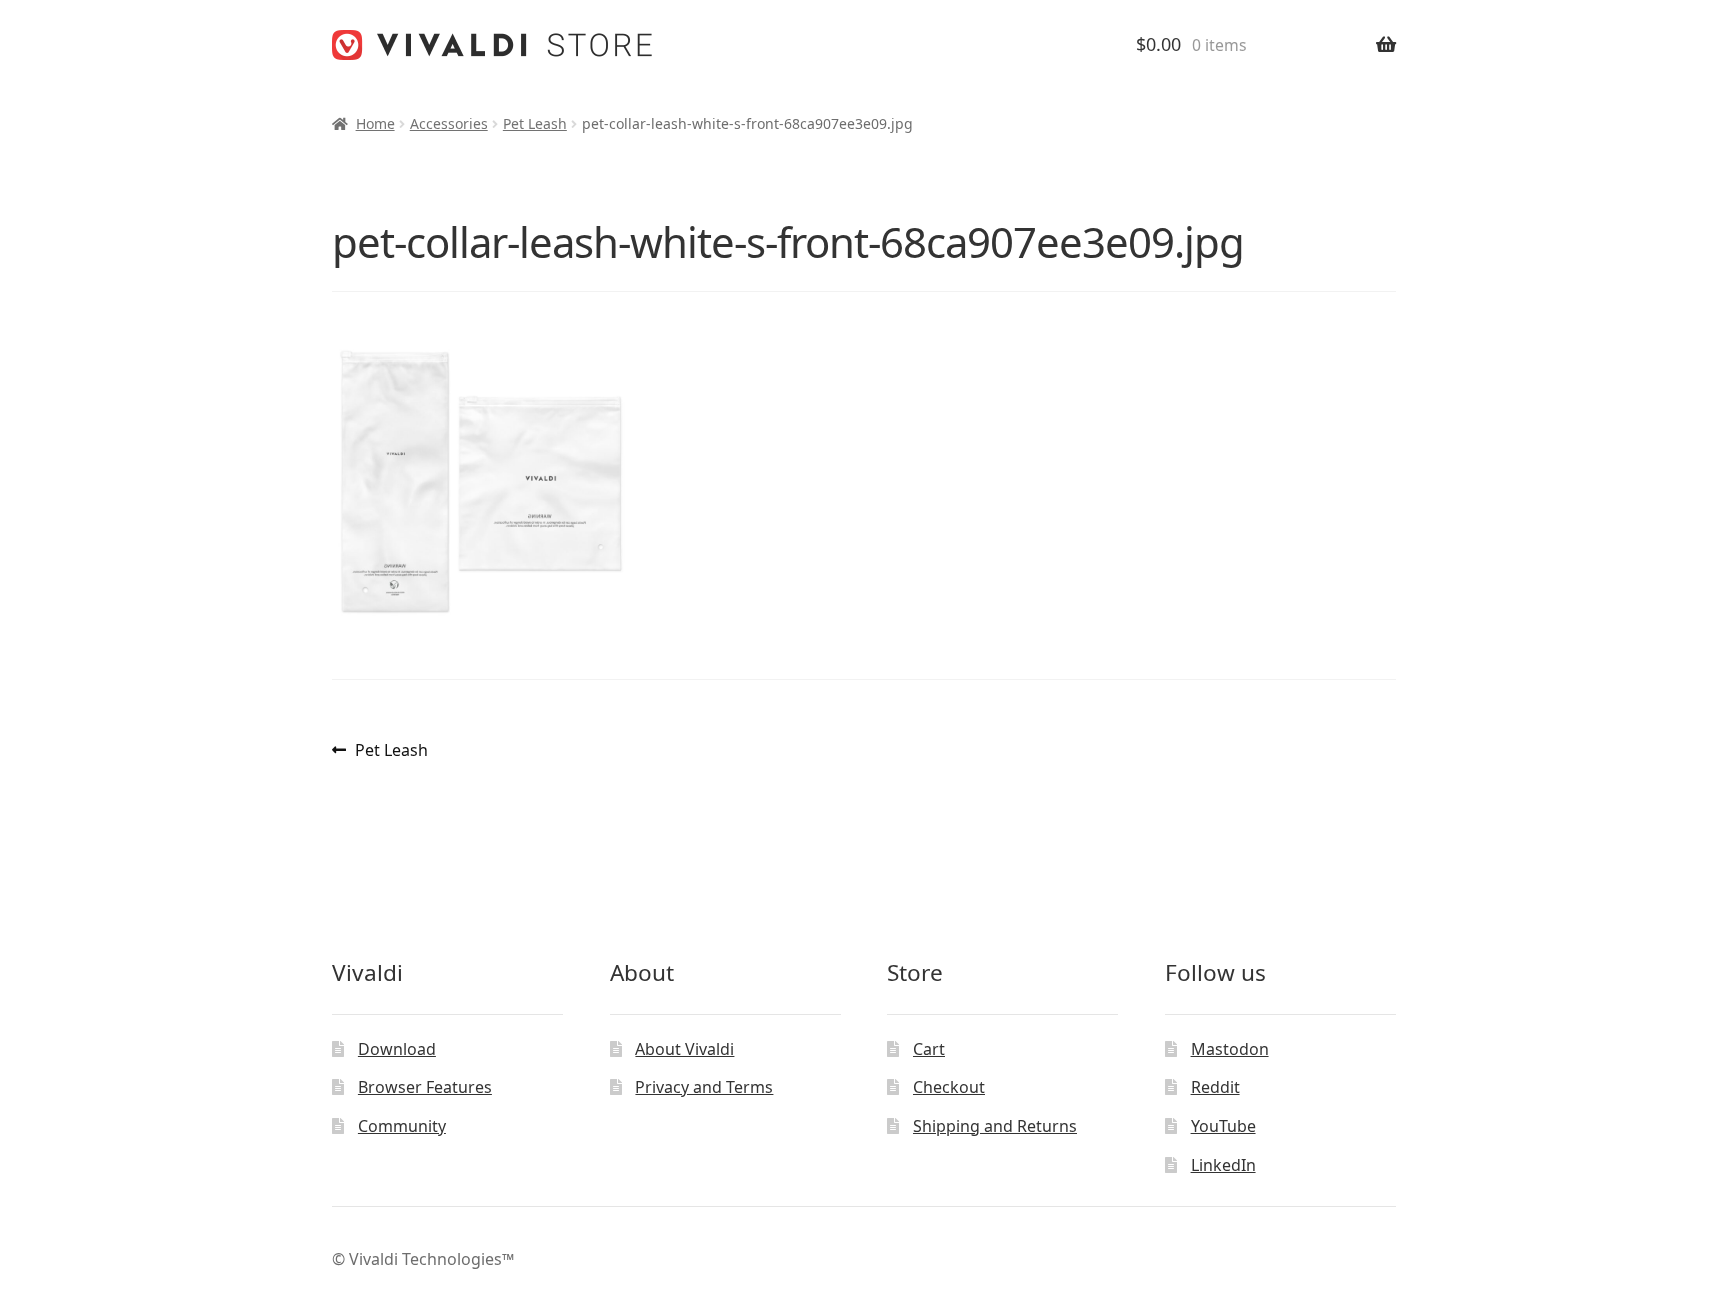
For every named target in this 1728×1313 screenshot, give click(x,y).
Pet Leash (535, 123)
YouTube (1223, 1126)
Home (375, 123)
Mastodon (1230, 1049)
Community (402, 1126)
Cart (929, 1049)
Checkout (949, 1087)
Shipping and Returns (995, 1126)
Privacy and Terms (704, 1087)
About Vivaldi (684, 1049)
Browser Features (425, 1087)
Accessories (449, 123)
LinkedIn (1223, 1165)
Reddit (1215, 1087)
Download (397, 1049)
